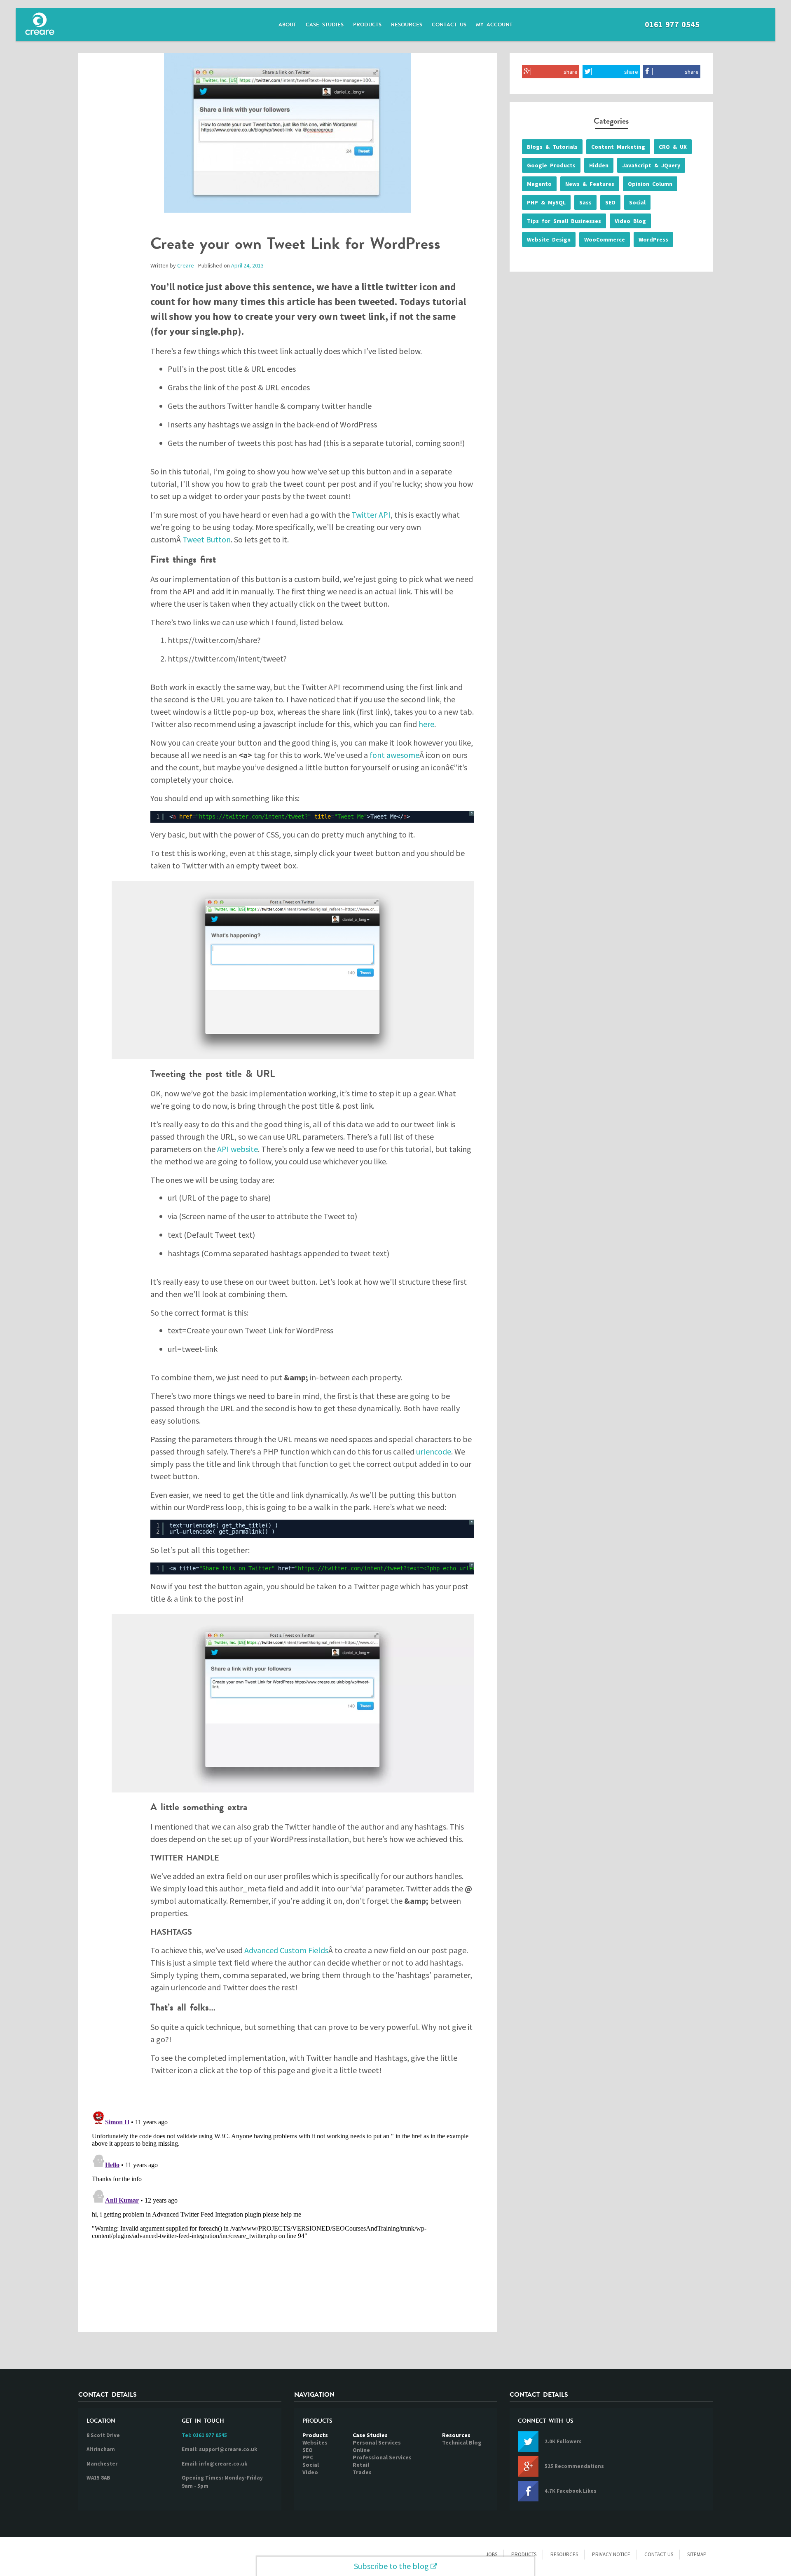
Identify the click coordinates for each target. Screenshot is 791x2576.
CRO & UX (673, 147)
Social (637, 202)
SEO (610, 202)
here (426, 724)
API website (238, 1149)
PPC (308, 2457)
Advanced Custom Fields (286, 1950)
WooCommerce (605, 239)
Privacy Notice (611, 2554)
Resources (407, 25)
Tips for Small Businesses (564, 221)
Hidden (599, 165)
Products (367, 25)
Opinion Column (650, 184)
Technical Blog (462, 2442)
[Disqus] (288, 2211)
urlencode (434, 1451)
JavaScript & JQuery (651, 165)
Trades (362, 2472)
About (287, 25)
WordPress (653, 239)
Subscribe (391, 2566)
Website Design (549, 239)
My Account (494, 25)
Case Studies (325, 25)
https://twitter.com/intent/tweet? (253, 816)
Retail (361, 2465)
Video (310, 2472)
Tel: (204, 2435)
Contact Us (449, 25)
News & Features (590, 184)
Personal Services (377, 2442)
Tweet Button (207, 539)
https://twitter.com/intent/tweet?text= (360, 1568)
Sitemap (697, 2554)
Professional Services (382, 2457)
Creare (186, 265)
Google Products (551, 165)
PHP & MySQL (546, 202)
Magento (539, 184)
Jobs (491, 2554)
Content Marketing (618, 147)
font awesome (394, 755)
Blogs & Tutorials (552, 147)
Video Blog (630, 221)
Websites (315, 2442)
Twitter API (371, 515)
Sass (585, 202)
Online (361, 2450)
